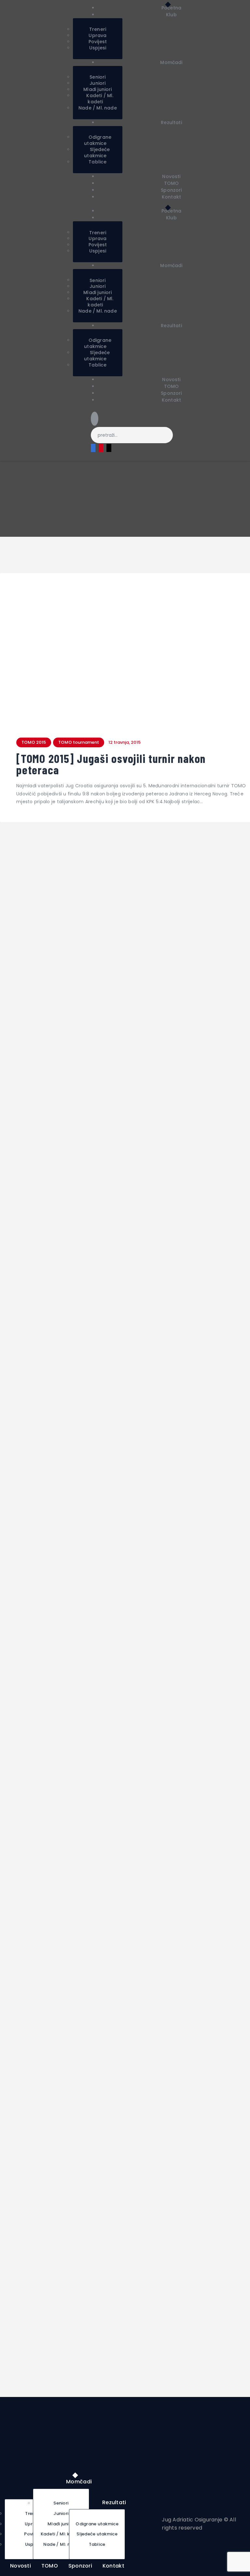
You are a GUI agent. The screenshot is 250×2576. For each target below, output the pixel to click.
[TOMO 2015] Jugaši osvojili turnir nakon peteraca (111, 764)
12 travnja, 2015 (125, 742)
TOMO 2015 (34, 742)
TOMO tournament (79, 742)
